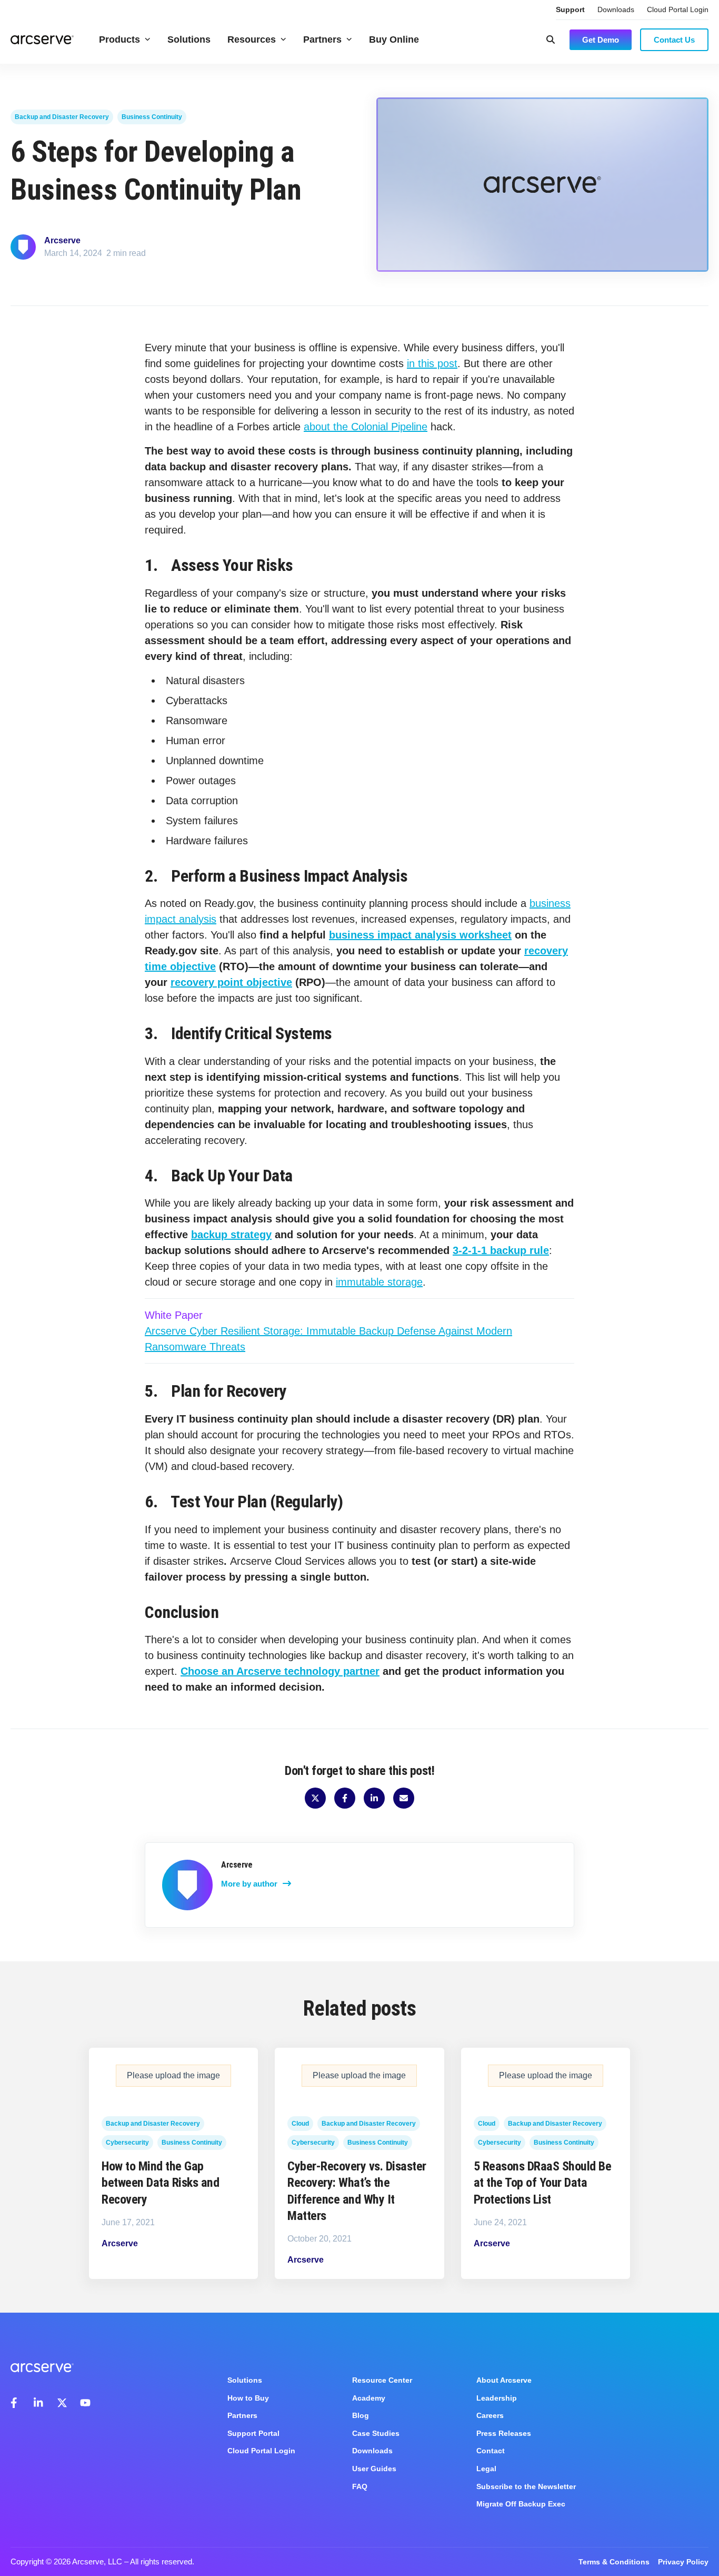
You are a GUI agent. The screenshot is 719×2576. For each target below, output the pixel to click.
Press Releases (504, 2433)
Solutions (189, 40)
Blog (361, 2415)
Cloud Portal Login (678, 9)
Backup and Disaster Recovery (62, 117)
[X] (62, 2403)
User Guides (374, 2469)
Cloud (300, 2124)
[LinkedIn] (39, 2403)
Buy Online (394, 40)
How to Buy (248, 2398)
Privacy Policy (683, 2562)
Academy (369, 2398)
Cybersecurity (127, 2143)
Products (119, 40)
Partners (322, 40)
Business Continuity (152, 117)
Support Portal (253, 2433)
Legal (486, 2469)
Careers (490, 2415)
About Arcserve (504, 2380)
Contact (491, 2451)
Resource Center (382, 2380)
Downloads (616, 9)
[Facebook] (16, 2403)
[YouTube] (85, 2403)
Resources (252, 40)
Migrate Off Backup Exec (521, 2504)
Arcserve (62, 240)
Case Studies (376, 2433)
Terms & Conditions (614, 2562)
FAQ (360, 2486)
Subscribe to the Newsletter (526, 2486)
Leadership (497, 2398)
